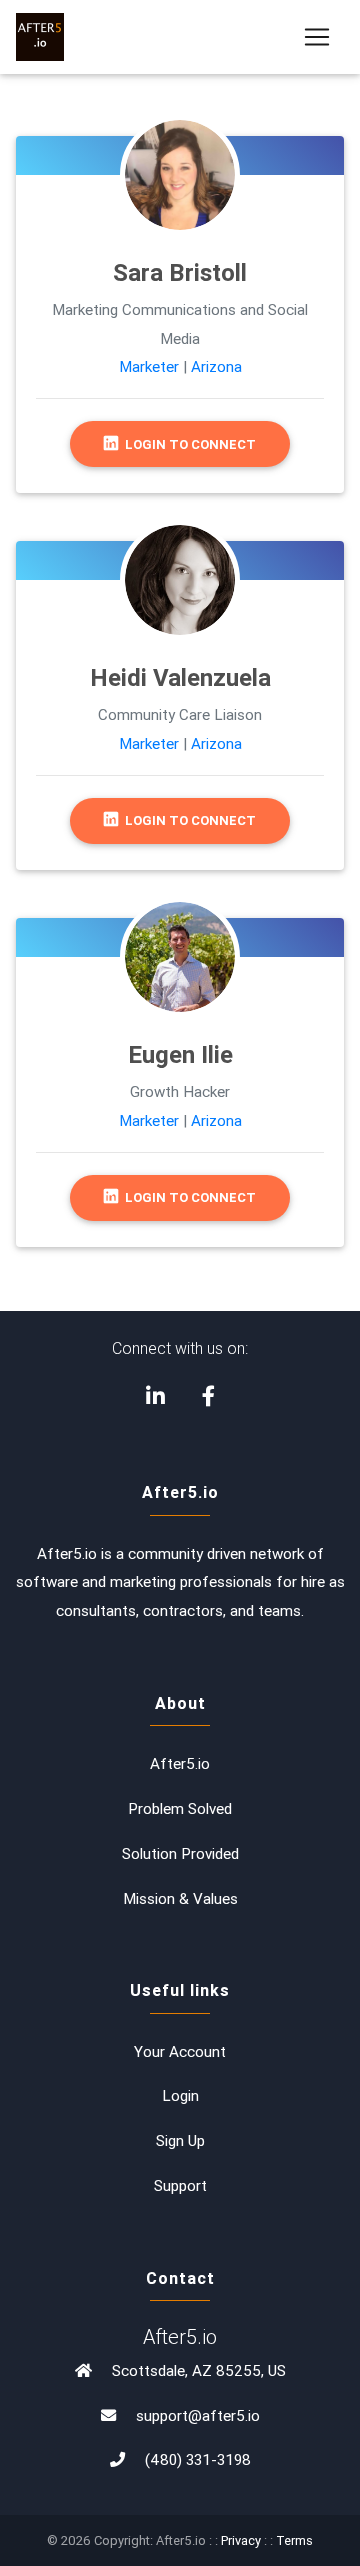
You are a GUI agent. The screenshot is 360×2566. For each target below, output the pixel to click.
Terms (294, 2540)
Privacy (241, 2540)
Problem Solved (180, 1808)
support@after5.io (198, 2415)
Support (180, 2185)
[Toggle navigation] (317, 37)
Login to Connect (189, 444)
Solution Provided (180, 1853)
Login (180, 2095)
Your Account (180, 2051)
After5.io (180, 1763)
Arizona (216, 366)
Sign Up (180, 2140)
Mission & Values (180, 1898)
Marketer (149, 366)
